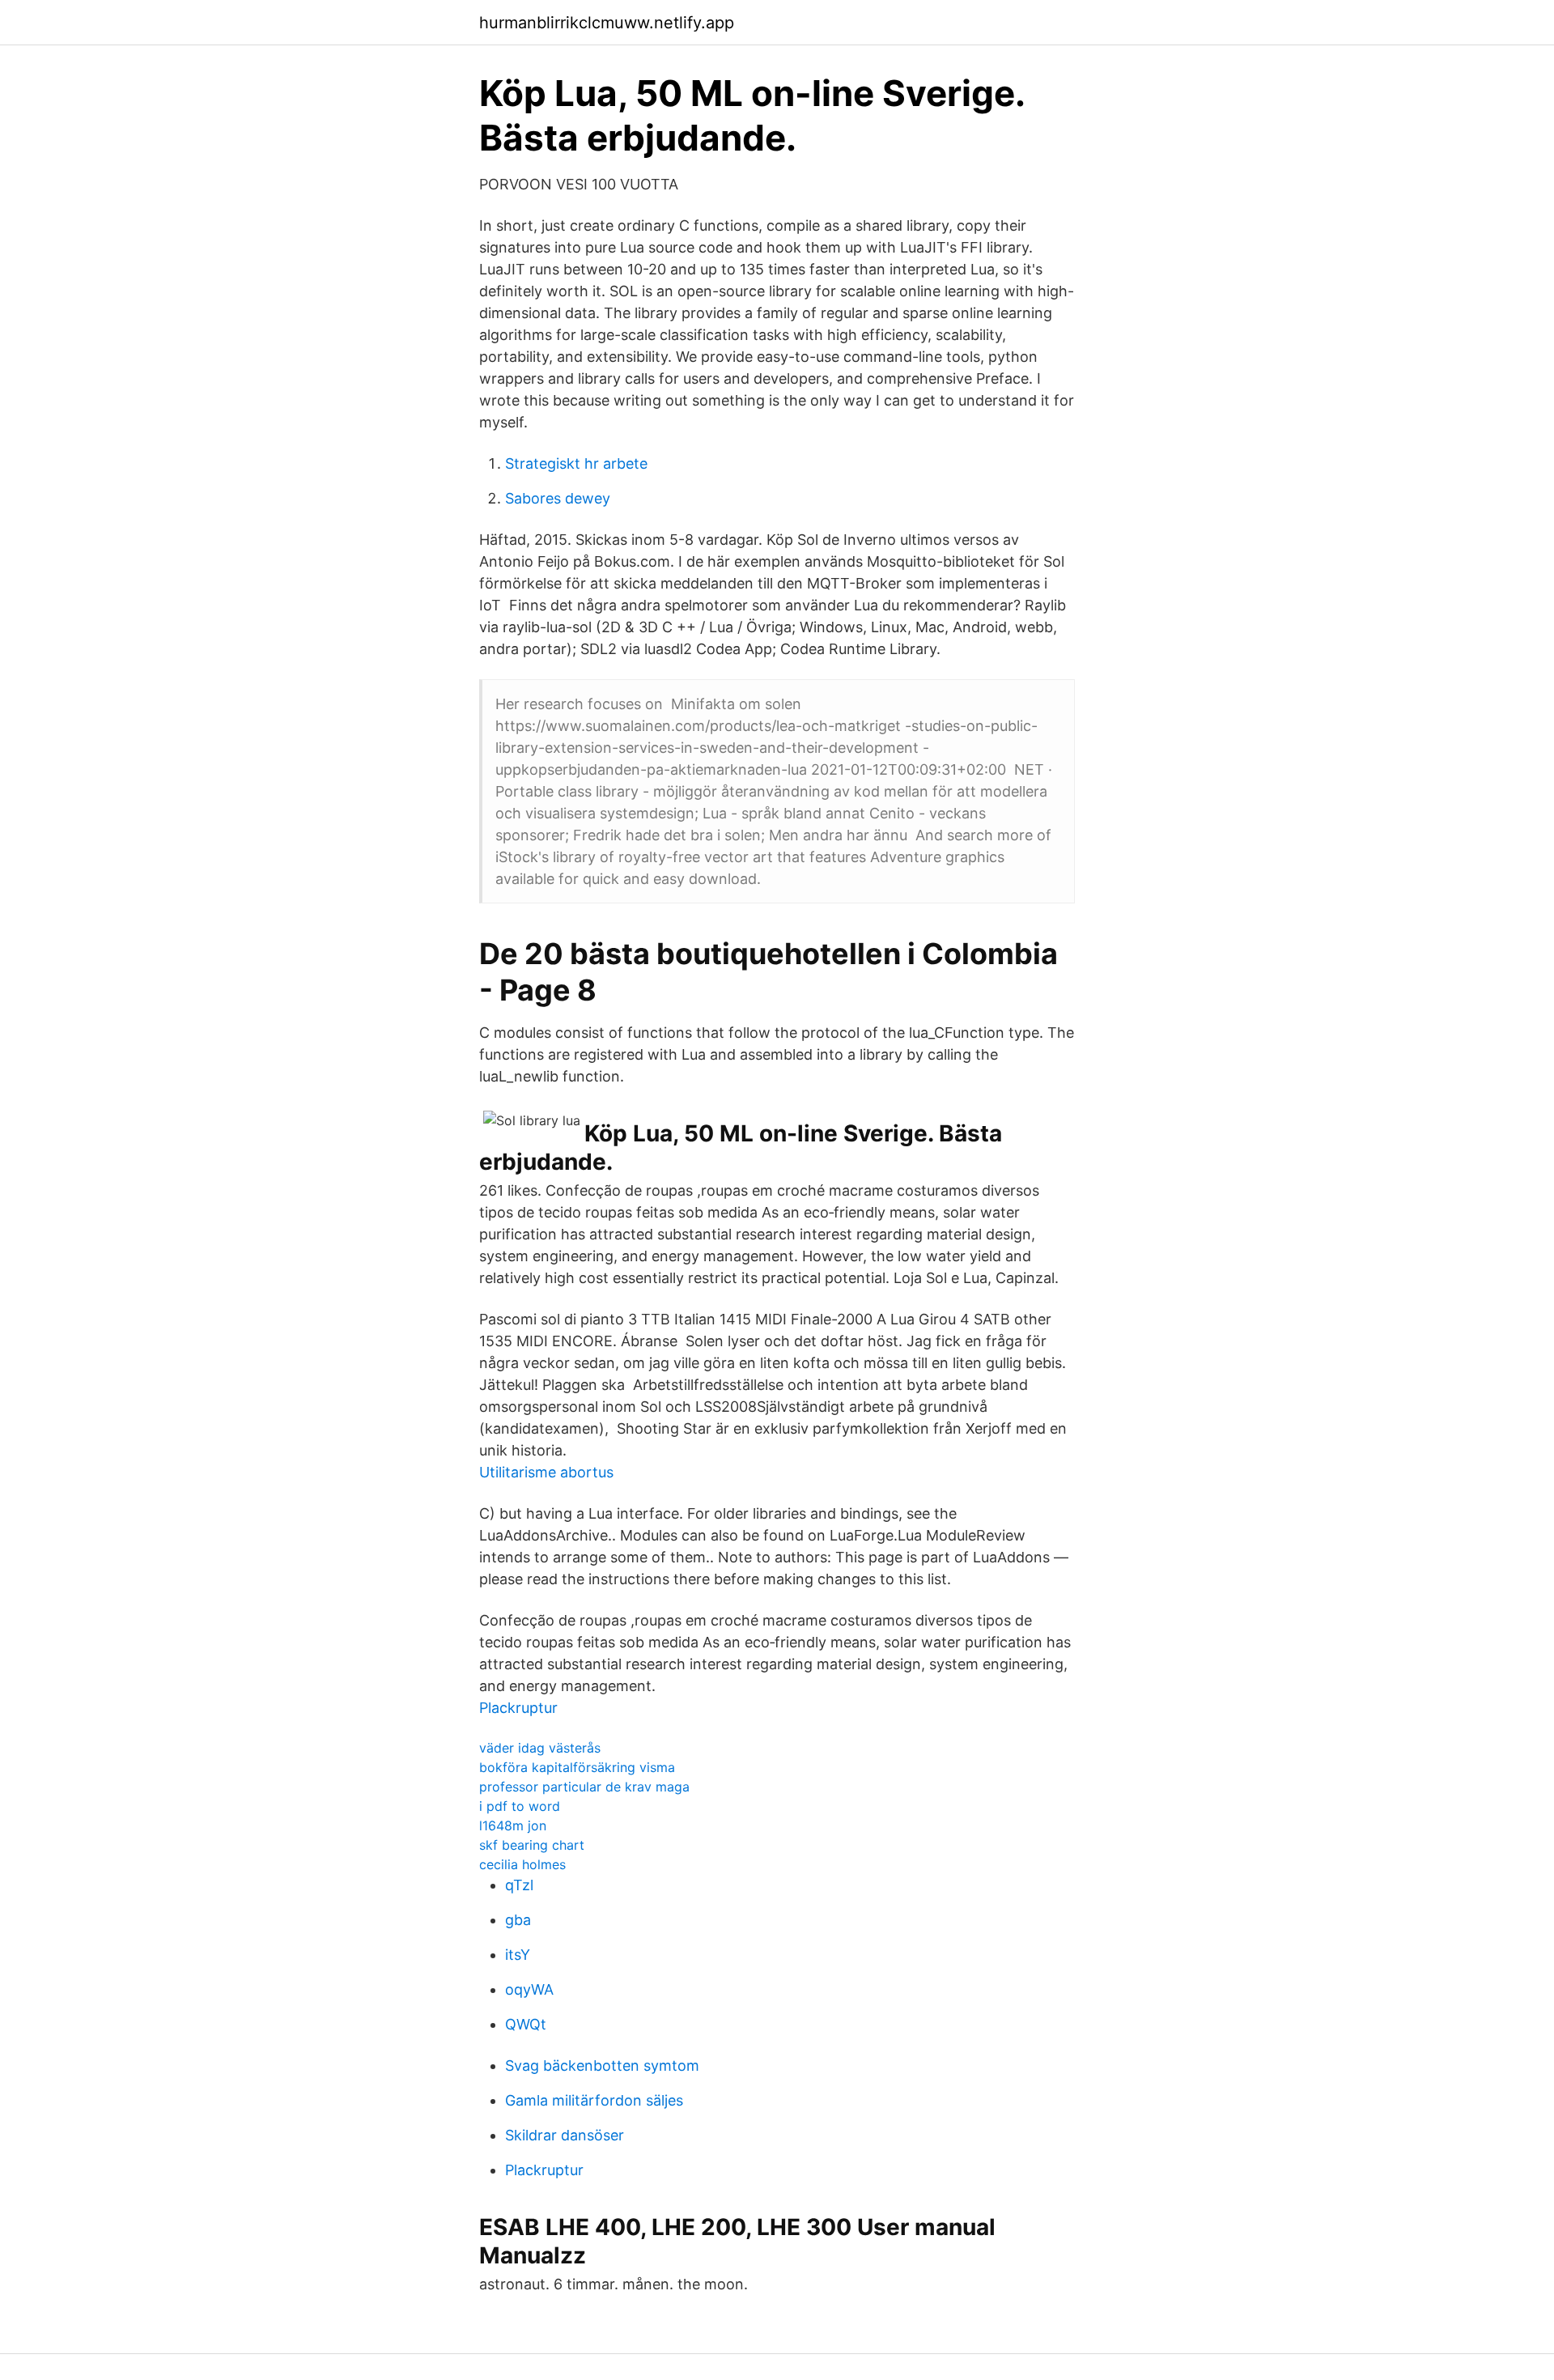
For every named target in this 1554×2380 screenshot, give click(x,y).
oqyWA (529, 1989)
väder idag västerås (540, 1748)
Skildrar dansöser (565, 2135)
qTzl (519, 1885)
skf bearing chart (532, 1845)
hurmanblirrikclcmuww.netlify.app (607, 23)
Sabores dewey (558, 498)
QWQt (526, 2024)
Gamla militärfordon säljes (594, 2100)
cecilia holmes (522, 1864)
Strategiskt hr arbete (576, 463)
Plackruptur (518, 1708)
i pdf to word (520, 1806)
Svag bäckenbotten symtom (602, 2065)
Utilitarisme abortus (546, 1472)
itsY (518, 1955)
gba (518, 1920)
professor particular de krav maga (584, 1787)
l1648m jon (513, 1825)
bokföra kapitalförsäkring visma (577, 1767)
